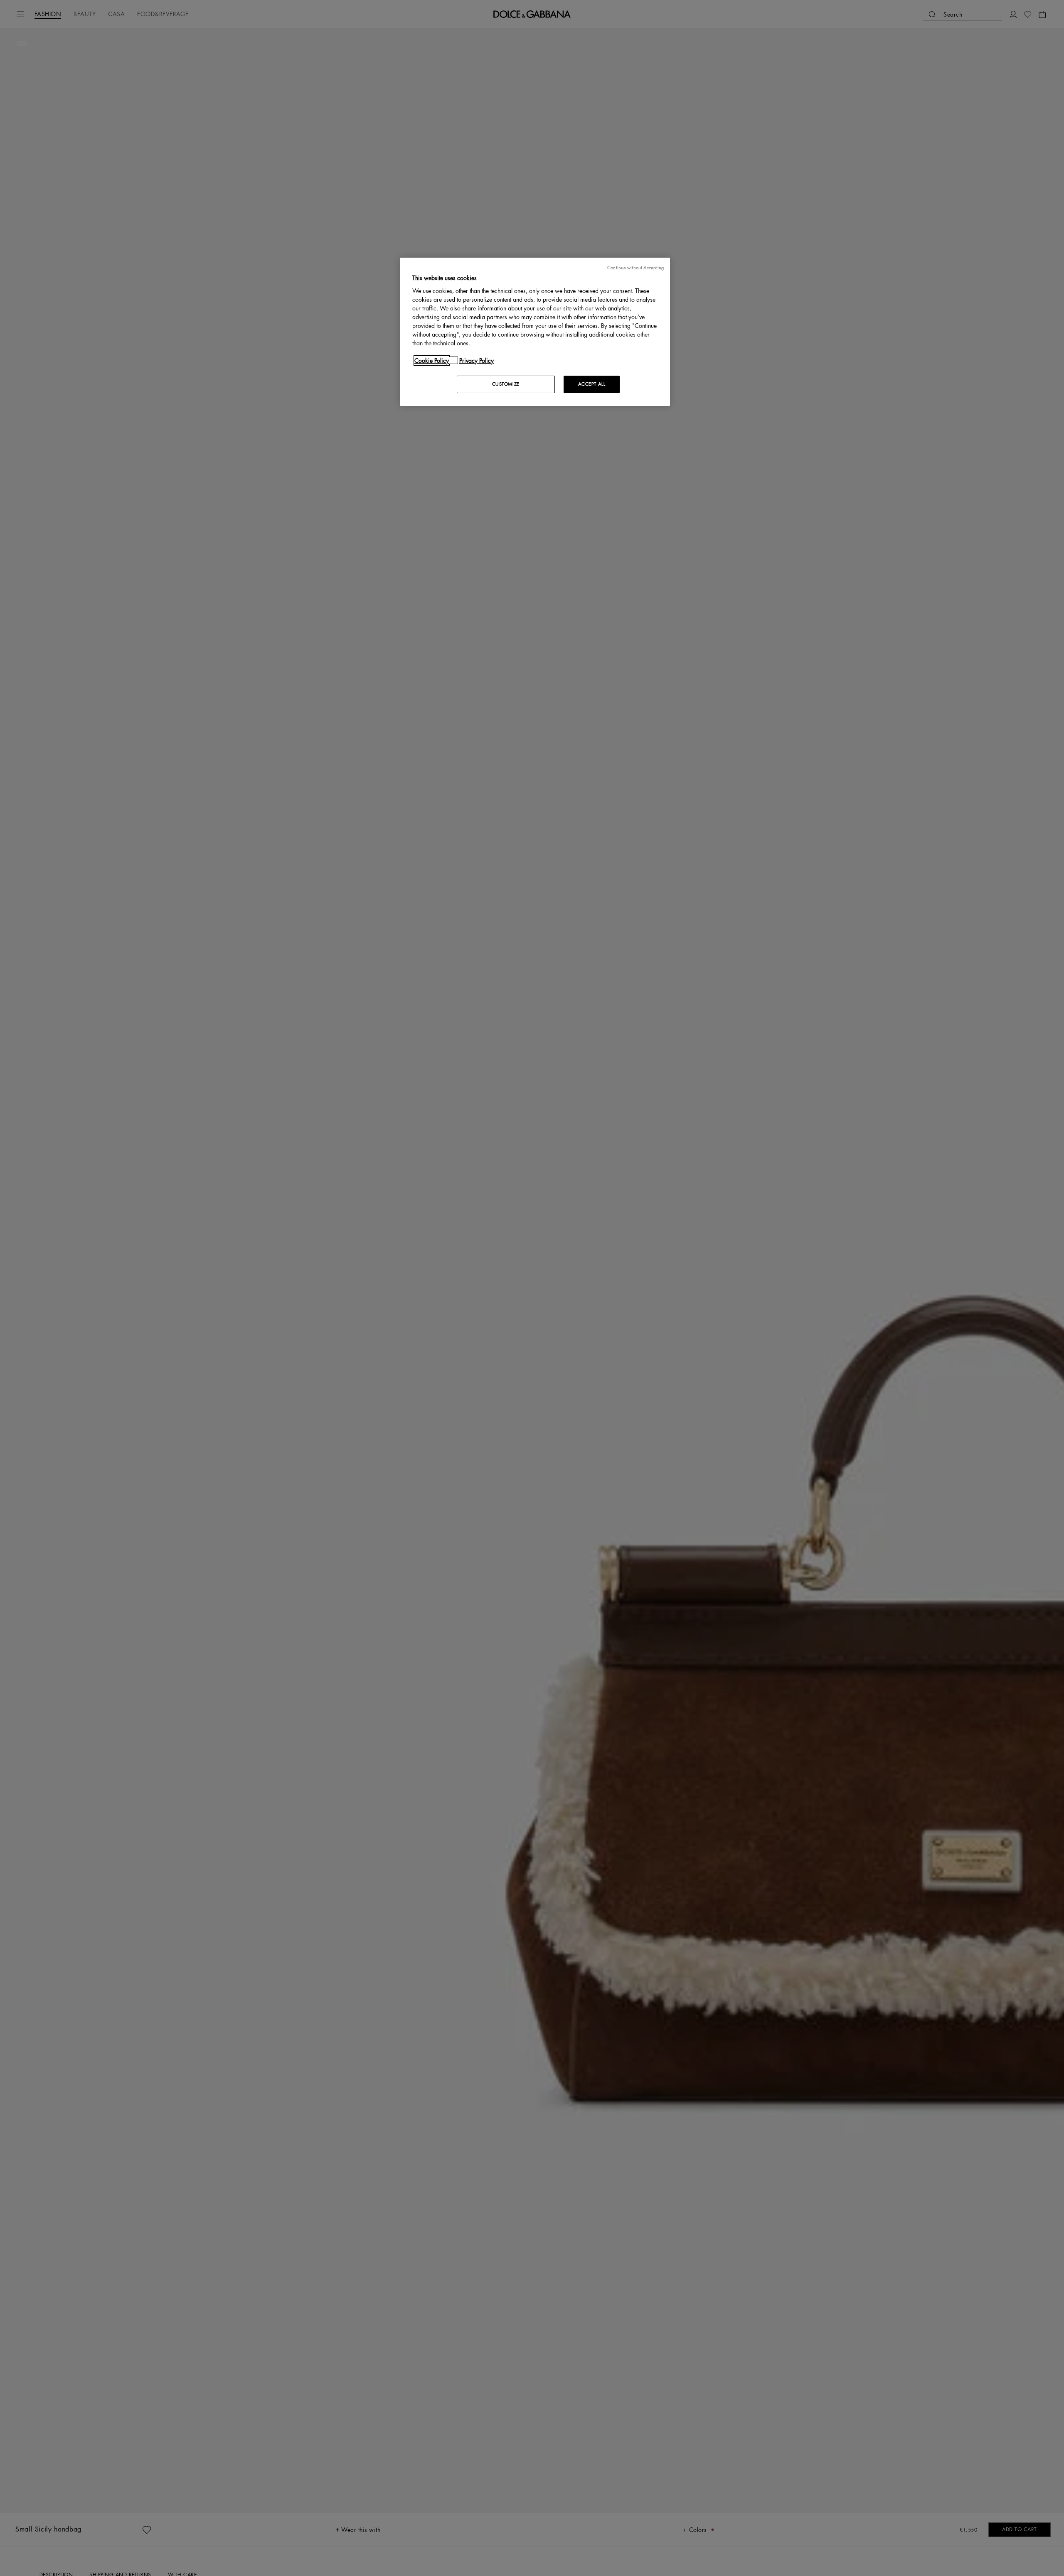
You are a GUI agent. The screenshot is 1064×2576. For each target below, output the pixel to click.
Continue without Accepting (635, 268)
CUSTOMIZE (506, 384)
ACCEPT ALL (592, 384)
